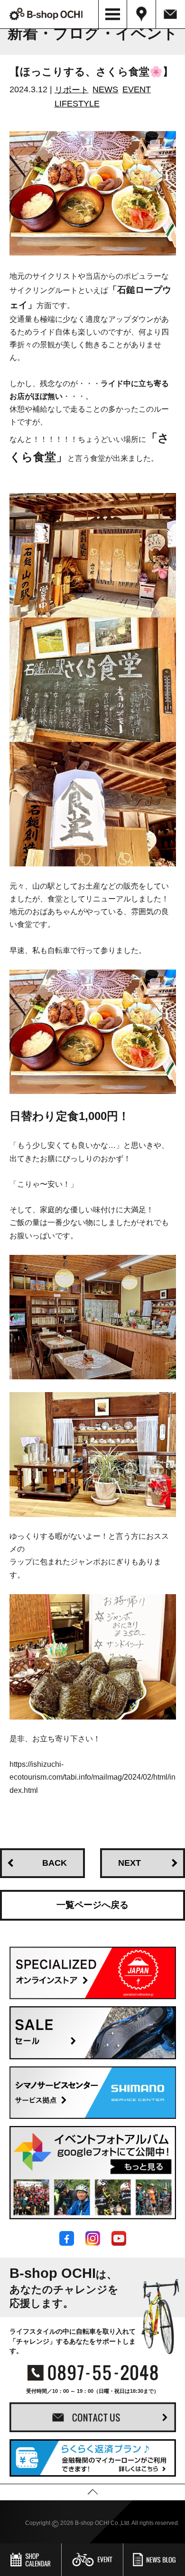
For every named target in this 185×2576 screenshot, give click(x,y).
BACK (55, 1863)
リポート (72, 89)
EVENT (137, 89)
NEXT (129, 1863)
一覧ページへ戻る (92, 1905)
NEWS (105, 89)
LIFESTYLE (77, 104)
